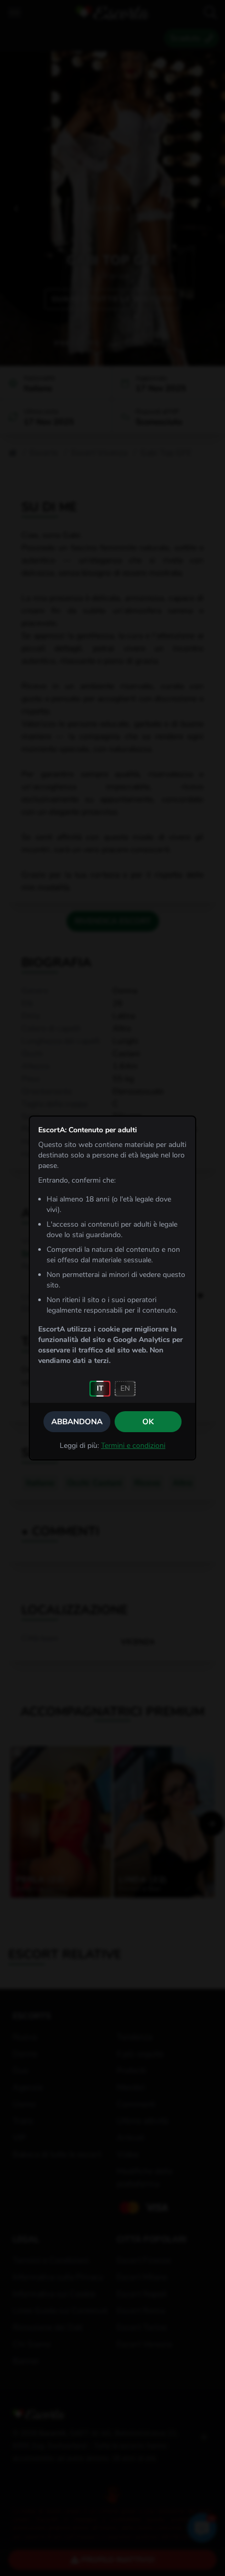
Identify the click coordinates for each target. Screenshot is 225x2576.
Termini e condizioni (133, 1446)
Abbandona (77, 1422)
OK (148, 1422)
